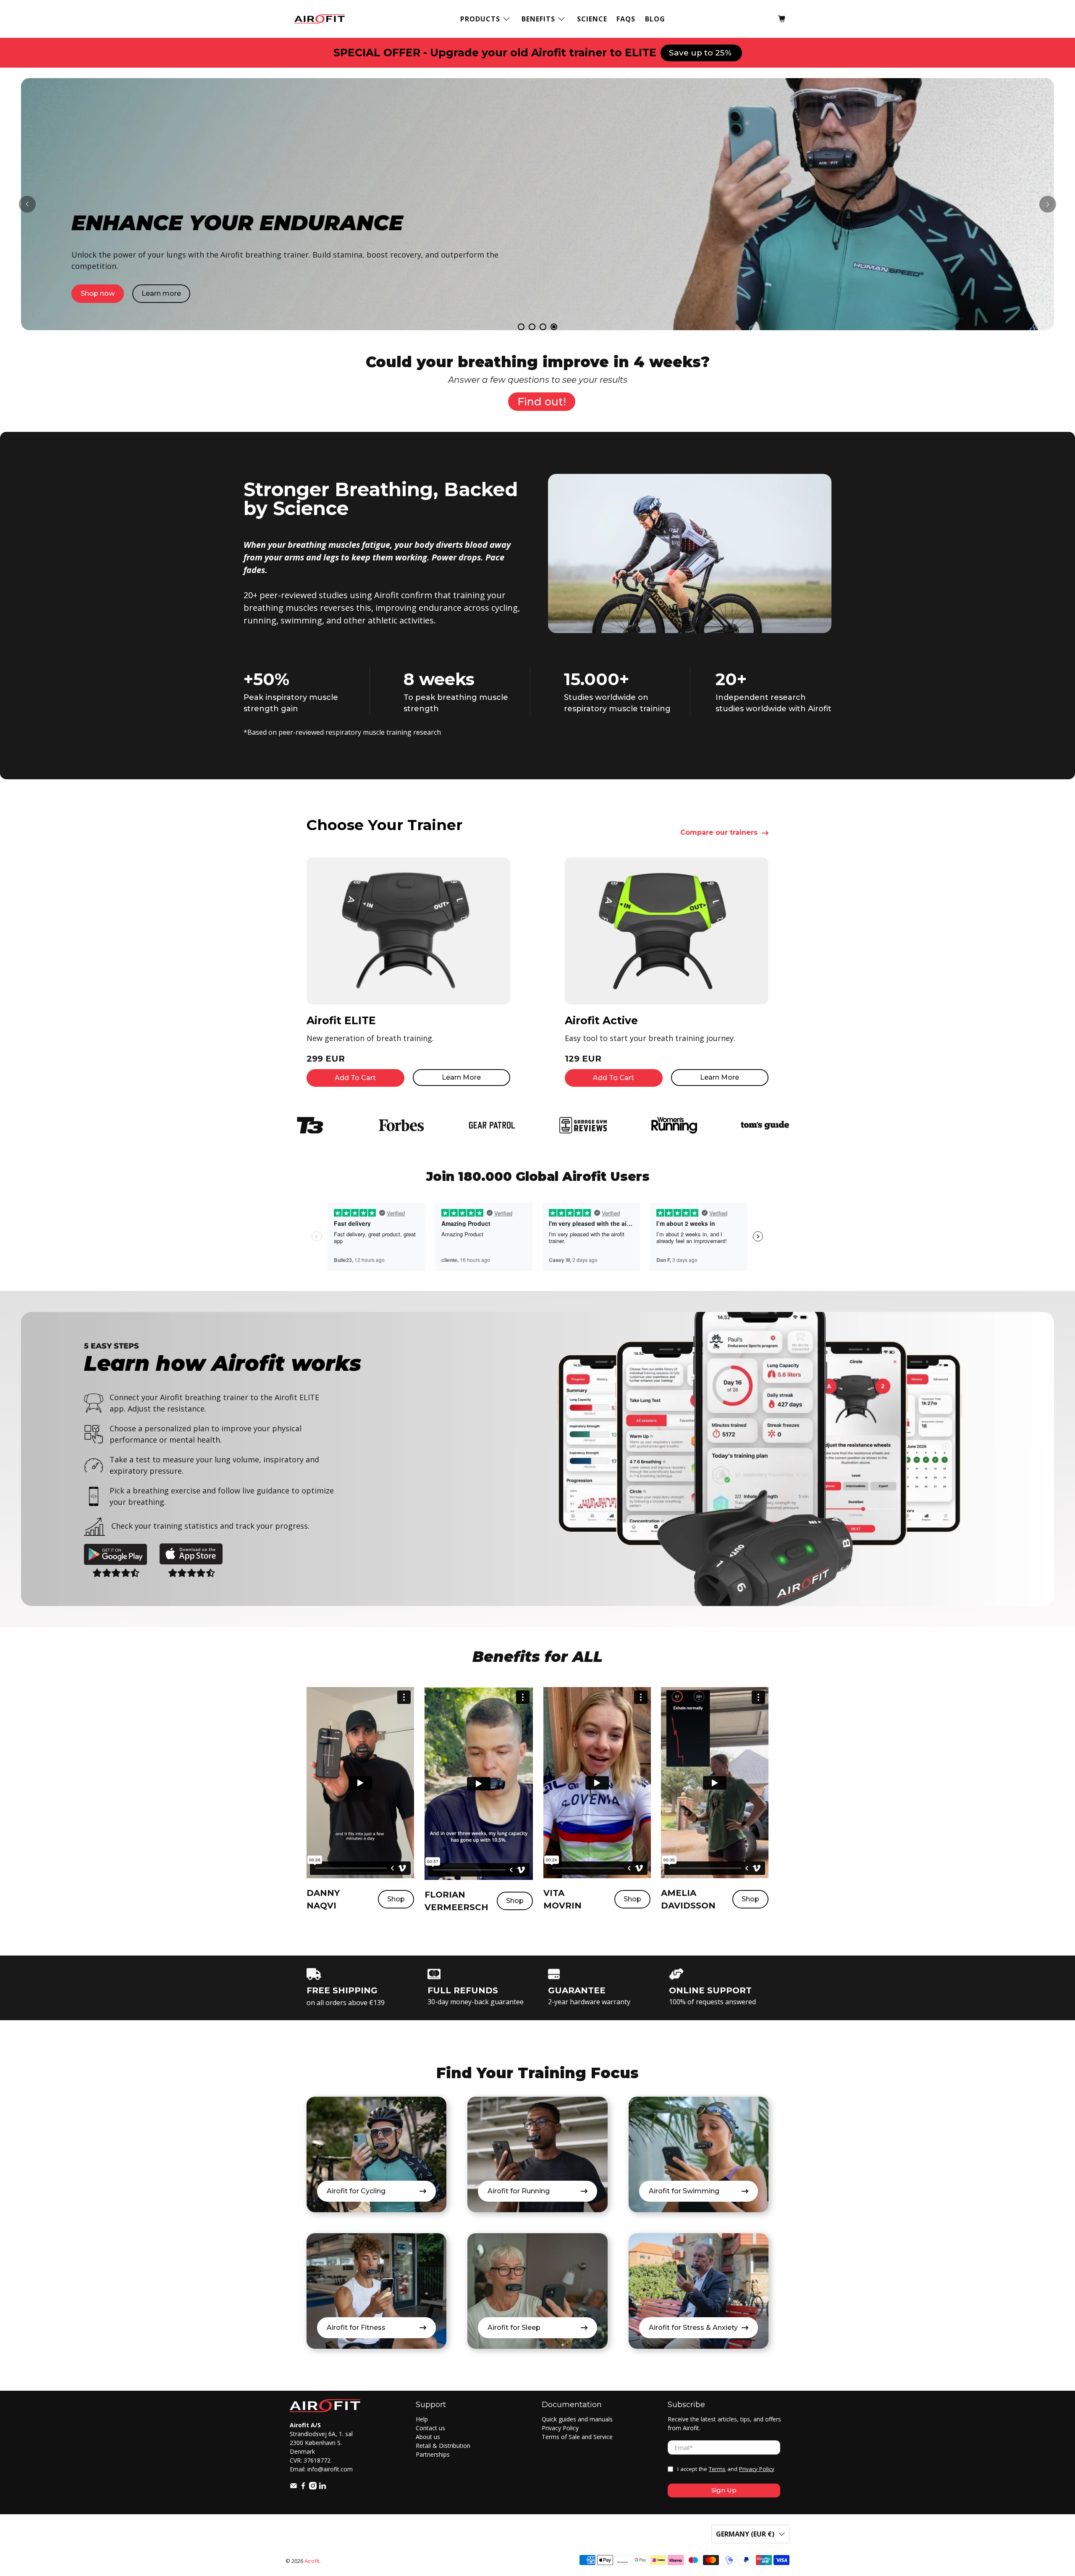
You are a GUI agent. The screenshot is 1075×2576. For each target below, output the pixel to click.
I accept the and (726, 2469)
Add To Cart (355, 1078)
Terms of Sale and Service (577, 2437)
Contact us (430, 2428)
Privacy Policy (560, 2428)
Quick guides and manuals (577, 2419)
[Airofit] (320, 19)
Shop (396, 1899)
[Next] (1048, 204)
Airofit (312, 2561)
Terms (717, 2469)
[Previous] (27, 204)
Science (592, 19)
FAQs (626, 19)
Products (480, 19)
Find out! (542, 402)
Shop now (89, 219)
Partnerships (433, 2454)
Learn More (461, 1077)
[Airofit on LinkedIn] (322, 2487)
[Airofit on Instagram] (313, 2487)
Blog (655, 19)
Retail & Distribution (443, 2446)
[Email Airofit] (294, 2487)
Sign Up (724, 2490)
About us (428, 2437)
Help (422, 2419)
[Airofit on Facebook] (303, 2487)
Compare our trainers (719, 833)
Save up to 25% (701, 53)
